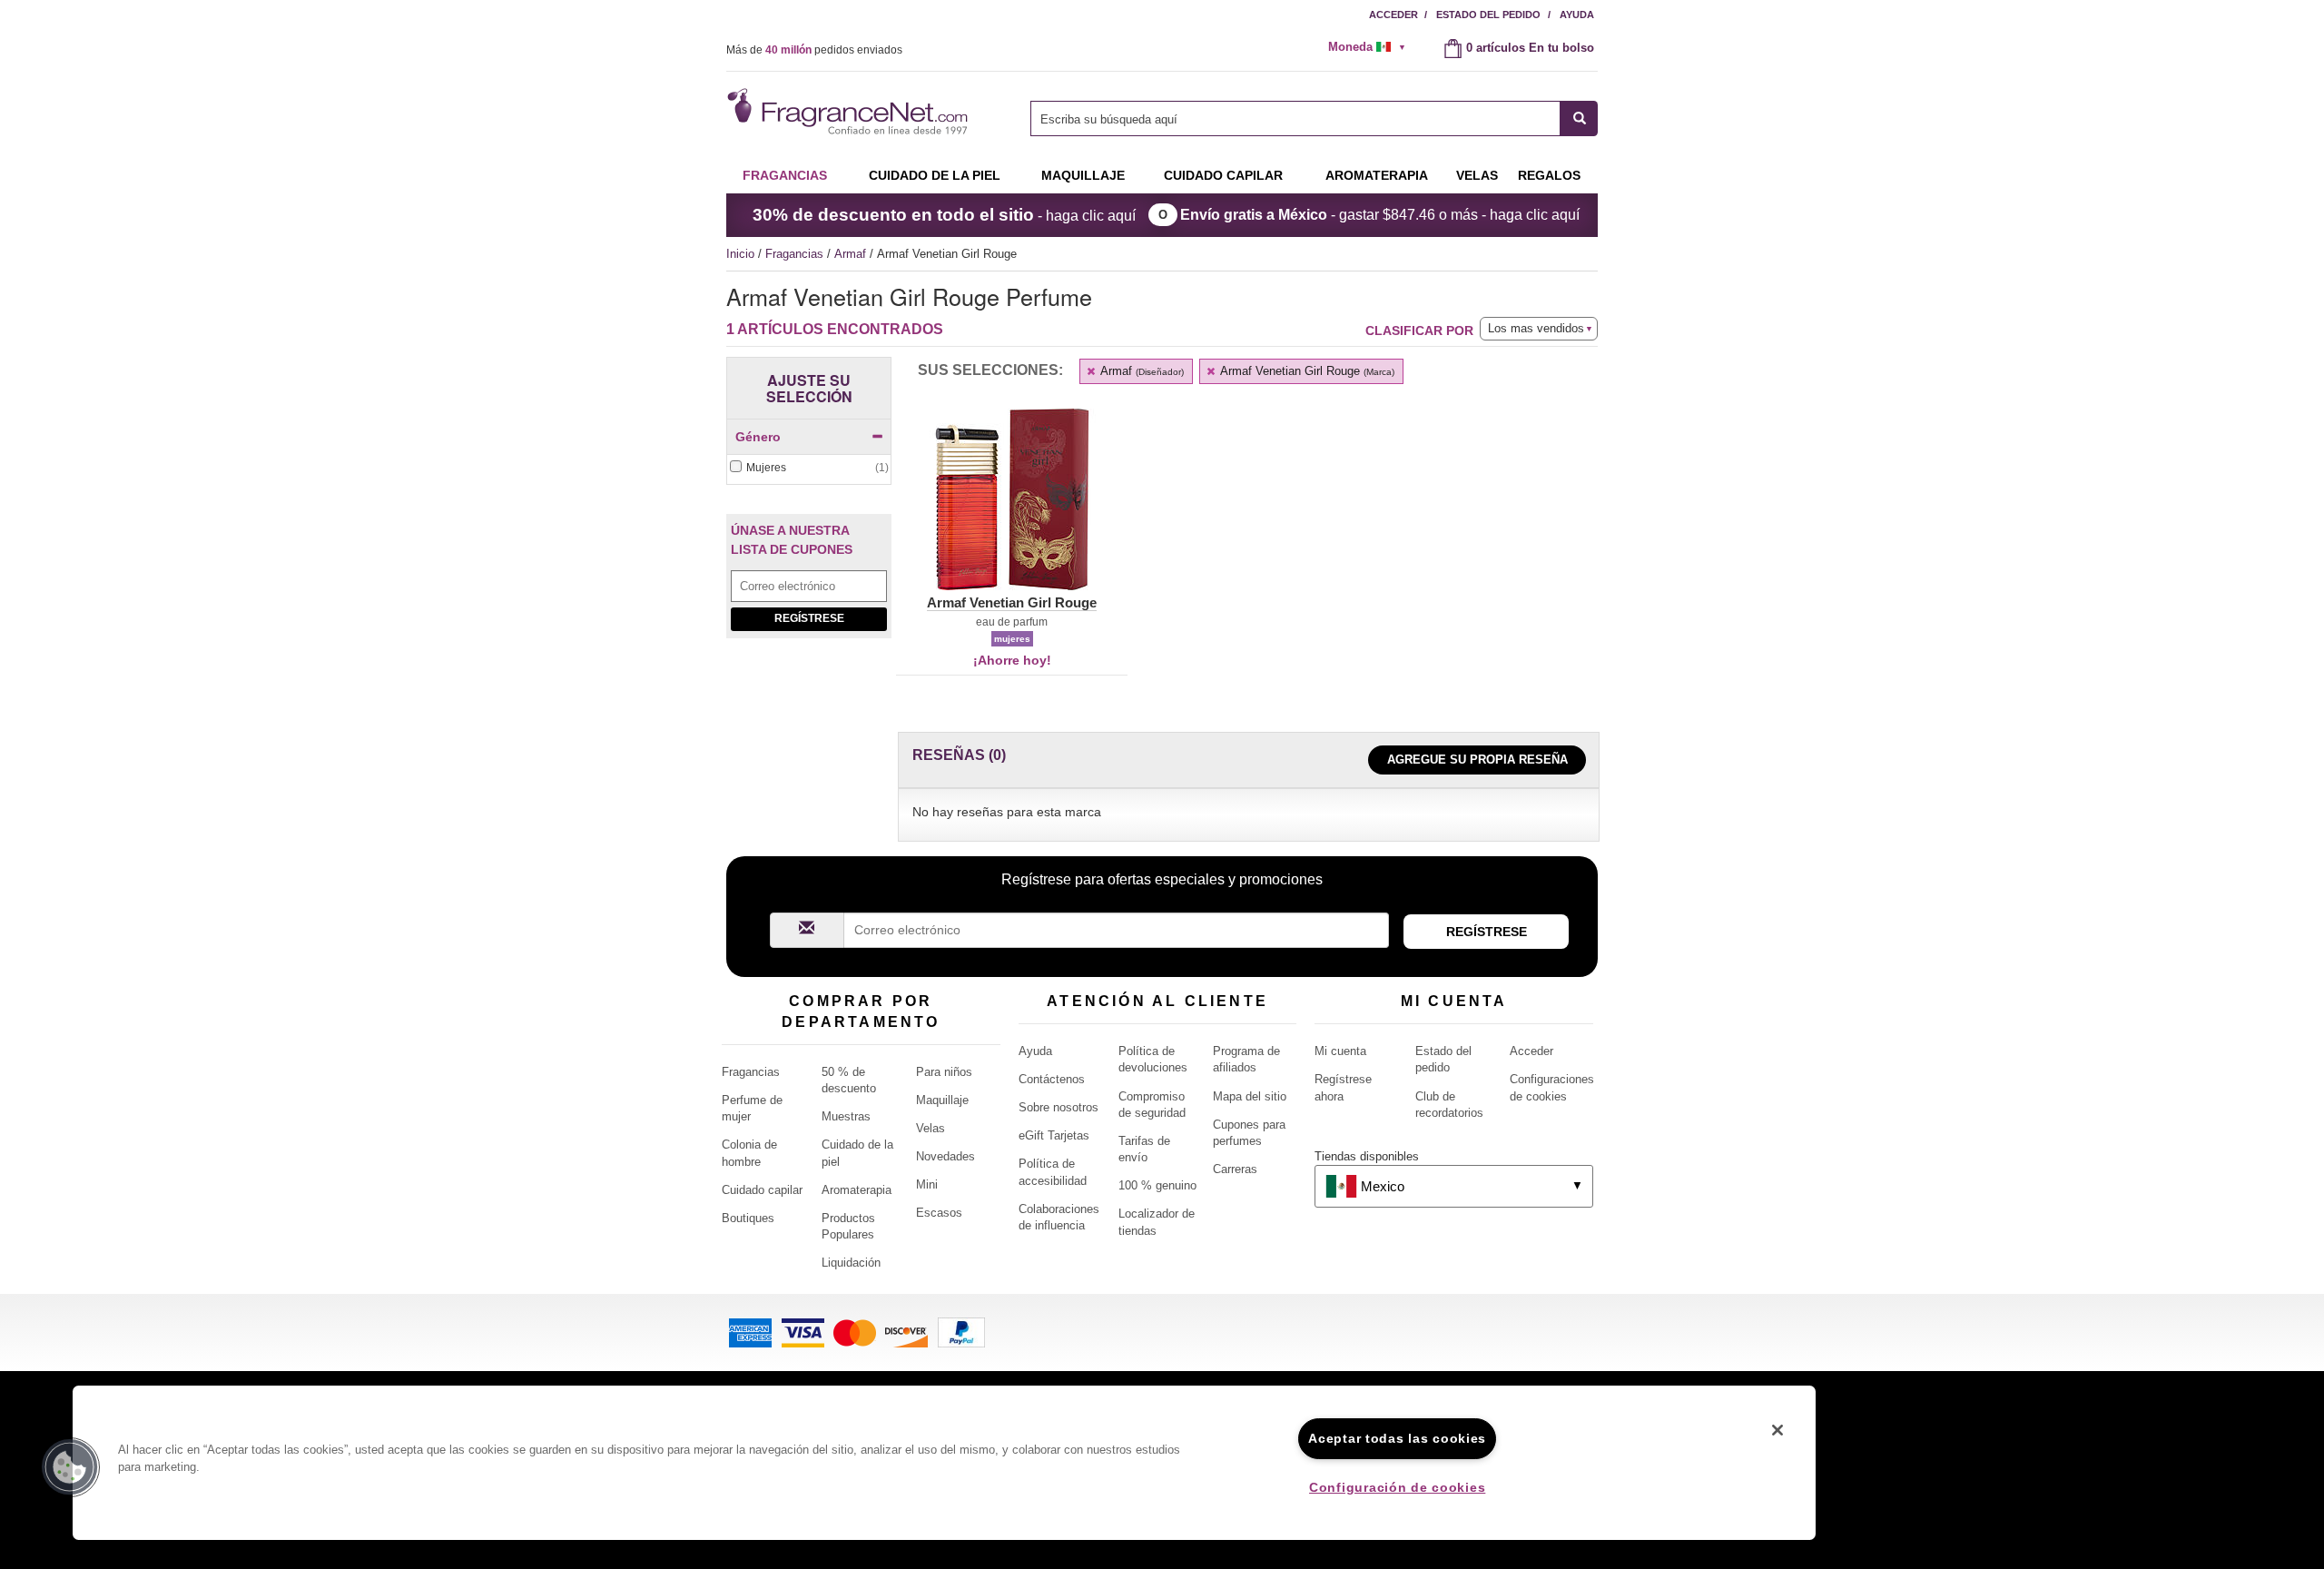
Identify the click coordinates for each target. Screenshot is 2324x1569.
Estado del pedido (1488, 15)
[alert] (1373, 47)
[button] (1012, 510)
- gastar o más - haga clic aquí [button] (1380, 215)
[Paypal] (961, 1332)
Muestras (846, 1116)
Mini (927, 1184)
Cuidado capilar (1223, 175)
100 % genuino (1157, 1185)
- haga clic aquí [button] (944, 215)
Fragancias (785, 175)
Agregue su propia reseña (1477, 760)
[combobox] (1314, 118)
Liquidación (851, 1263)
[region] (944, 1463)
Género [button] (758, 437)
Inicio (740, 254)
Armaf (852, 254)
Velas (931, 1128)
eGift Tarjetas (1054, 1135)
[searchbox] (1295, 118)
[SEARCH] (1579, 118)
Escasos (939, 1213)
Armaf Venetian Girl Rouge (1306, 371)
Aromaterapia (857, 1190)
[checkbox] (809, 468)
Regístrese (809, 618)
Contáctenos (1052, 1079)
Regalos (1549, 175)
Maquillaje (1083, 175)
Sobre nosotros (1059, 1107)
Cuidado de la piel (935, 175)
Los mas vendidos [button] (1536, 328)
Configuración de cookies (1397, 1487)
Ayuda (1577, 15)
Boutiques (748, 1218)
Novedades (945, 1156)
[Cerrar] (1777, 1430)
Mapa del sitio (1250, 1096)
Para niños (944, 1072)
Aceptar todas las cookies (1397, 1438)
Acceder (1393, 15)
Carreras (1235, 1169)
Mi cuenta (1340, 1051)
